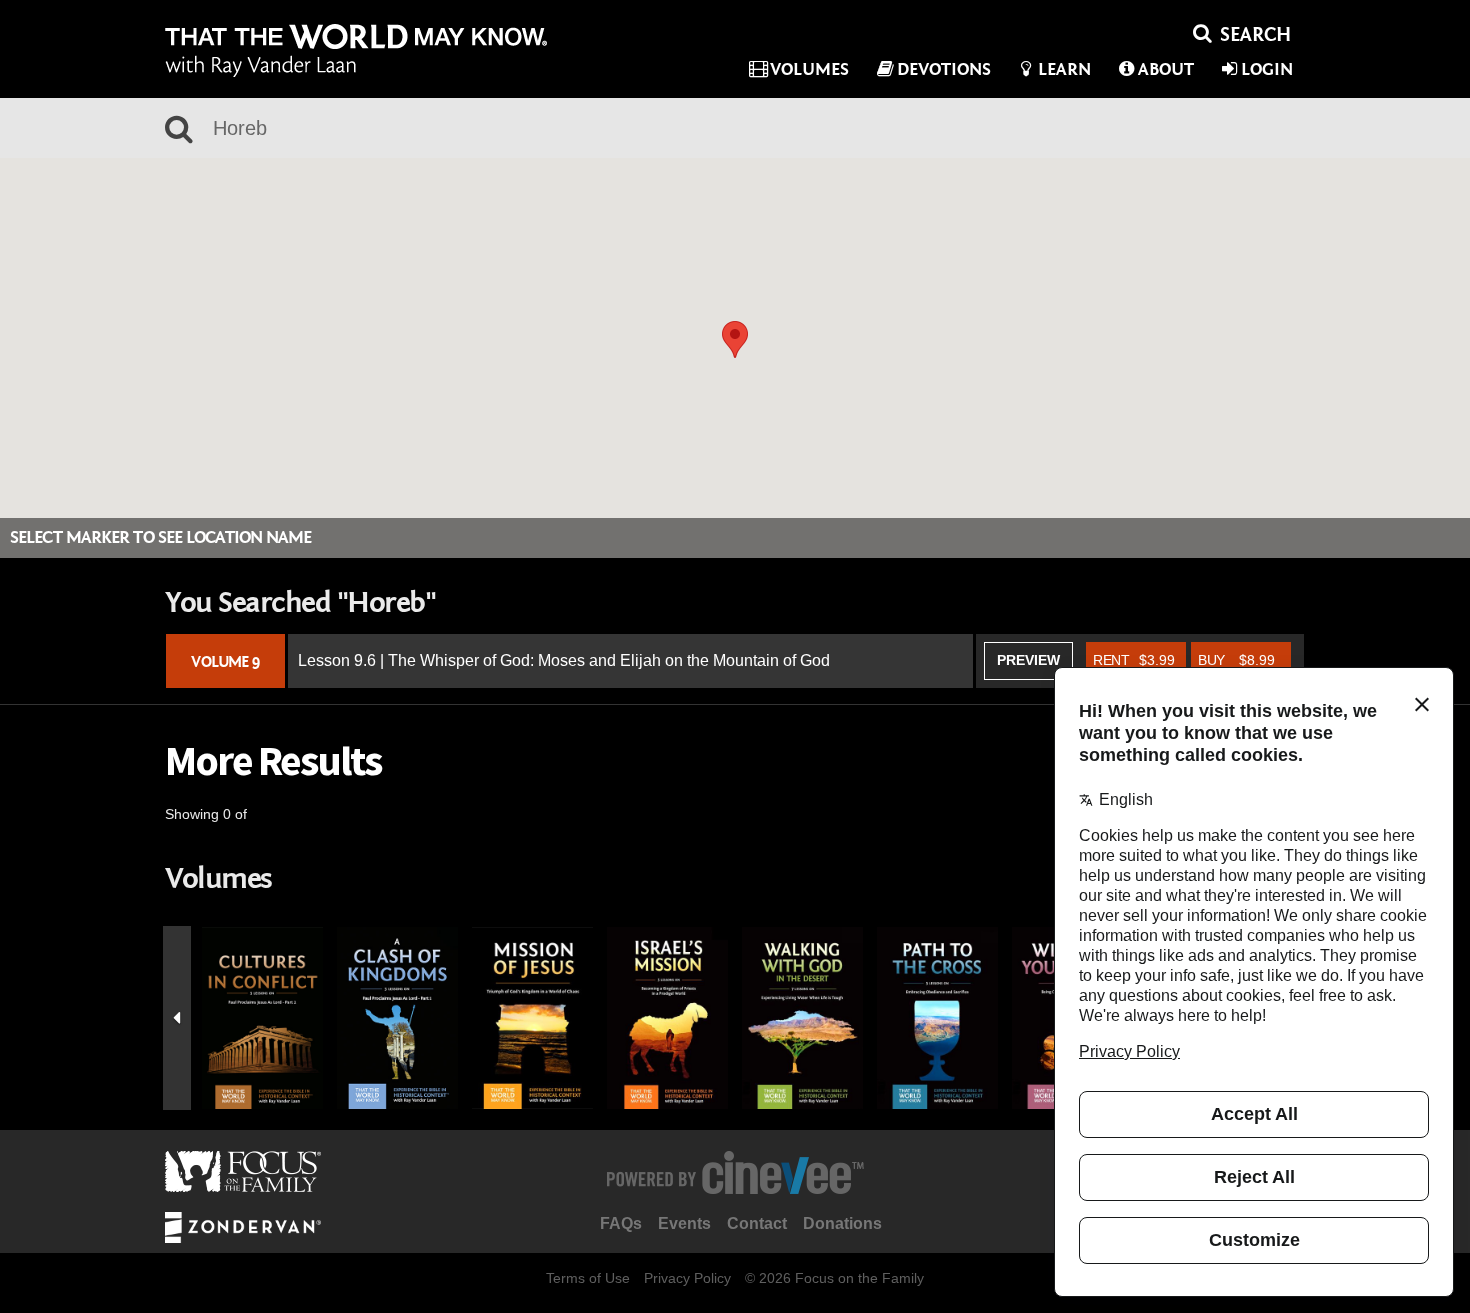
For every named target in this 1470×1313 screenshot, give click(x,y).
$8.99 (1236, 660)
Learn (1064, 69)
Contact (757, 1223)
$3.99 (1134, 660)
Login (1267, 69)
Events (684, 1223)
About (1166, 69)
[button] (735, 339)
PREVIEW (1028, 660)
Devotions (944, 69)
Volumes (809, 69)
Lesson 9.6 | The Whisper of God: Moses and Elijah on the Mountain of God (564, 660)
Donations (842, 1223)
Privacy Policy (687, 1278)
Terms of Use (588, 1278)
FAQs (621, 1223)
